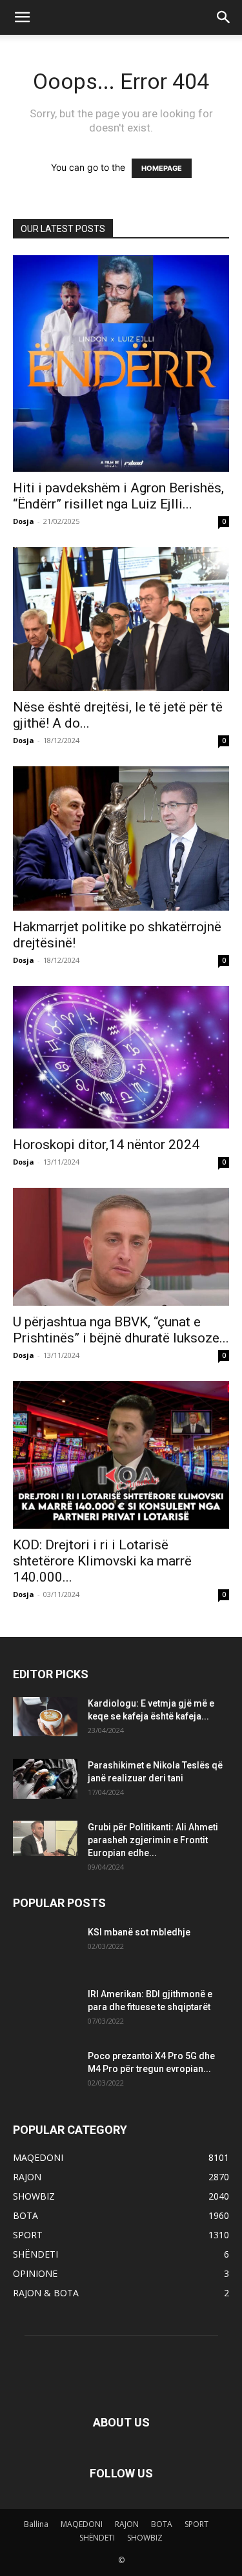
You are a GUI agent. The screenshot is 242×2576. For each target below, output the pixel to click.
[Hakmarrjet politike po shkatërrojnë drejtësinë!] (121, 838)
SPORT (197, 2524)
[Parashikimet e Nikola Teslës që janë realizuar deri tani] (45, 1778)
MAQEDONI (82, 2524)
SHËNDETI (97, 2538)
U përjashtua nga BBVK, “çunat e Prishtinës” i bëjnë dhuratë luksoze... (121, 1330)
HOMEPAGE (162, 168)
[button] (22, 17)
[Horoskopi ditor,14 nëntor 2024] (121, 1058)
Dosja (24, 521)
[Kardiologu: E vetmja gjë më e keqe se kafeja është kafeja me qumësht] (45, 1716)
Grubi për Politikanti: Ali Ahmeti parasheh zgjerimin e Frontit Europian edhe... (153, 1840)
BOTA (162, 2524)
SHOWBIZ (145, 2538)
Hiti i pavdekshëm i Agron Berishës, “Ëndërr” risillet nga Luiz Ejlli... (118, 496)
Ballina (36, 2524)
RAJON (127, 2524)
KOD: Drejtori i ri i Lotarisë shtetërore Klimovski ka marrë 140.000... (102, 1561)
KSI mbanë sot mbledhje (139, 1932)
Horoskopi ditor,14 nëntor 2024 (106, 1145)
